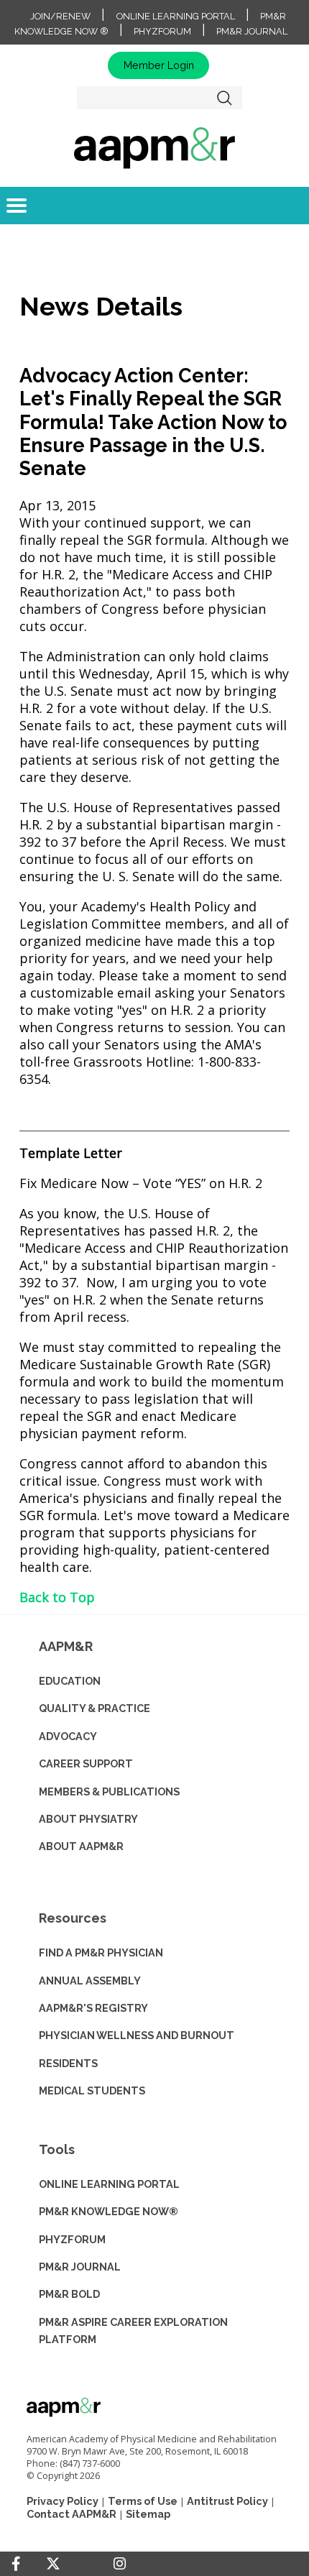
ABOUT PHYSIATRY (88, 1819)
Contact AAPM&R (72, 2514)
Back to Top (57, 1597)
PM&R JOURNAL (80, 2267)
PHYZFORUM (72, 2239)
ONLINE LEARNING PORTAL (109, 2184)
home (154, 147)
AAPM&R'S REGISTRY (93, 2008)
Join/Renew (60, 16)
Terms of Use (143, 2501)
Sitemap (148, 2514)
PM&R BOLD (69, 2294)
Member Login (159, 65)
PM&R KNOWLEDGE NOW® (109, 2211)
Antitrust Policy (227, 2501)
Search (225, 98)
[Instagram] (120, 2564)
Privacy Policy (63, 2501)
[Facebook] (16, 2564)
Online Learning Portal (176, 16)
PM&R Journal (252, 31)
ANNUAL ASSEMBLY (90, 1981)
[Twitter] (53, 2564)
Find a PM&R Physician (101, 1952)
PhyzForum (162, 31)
